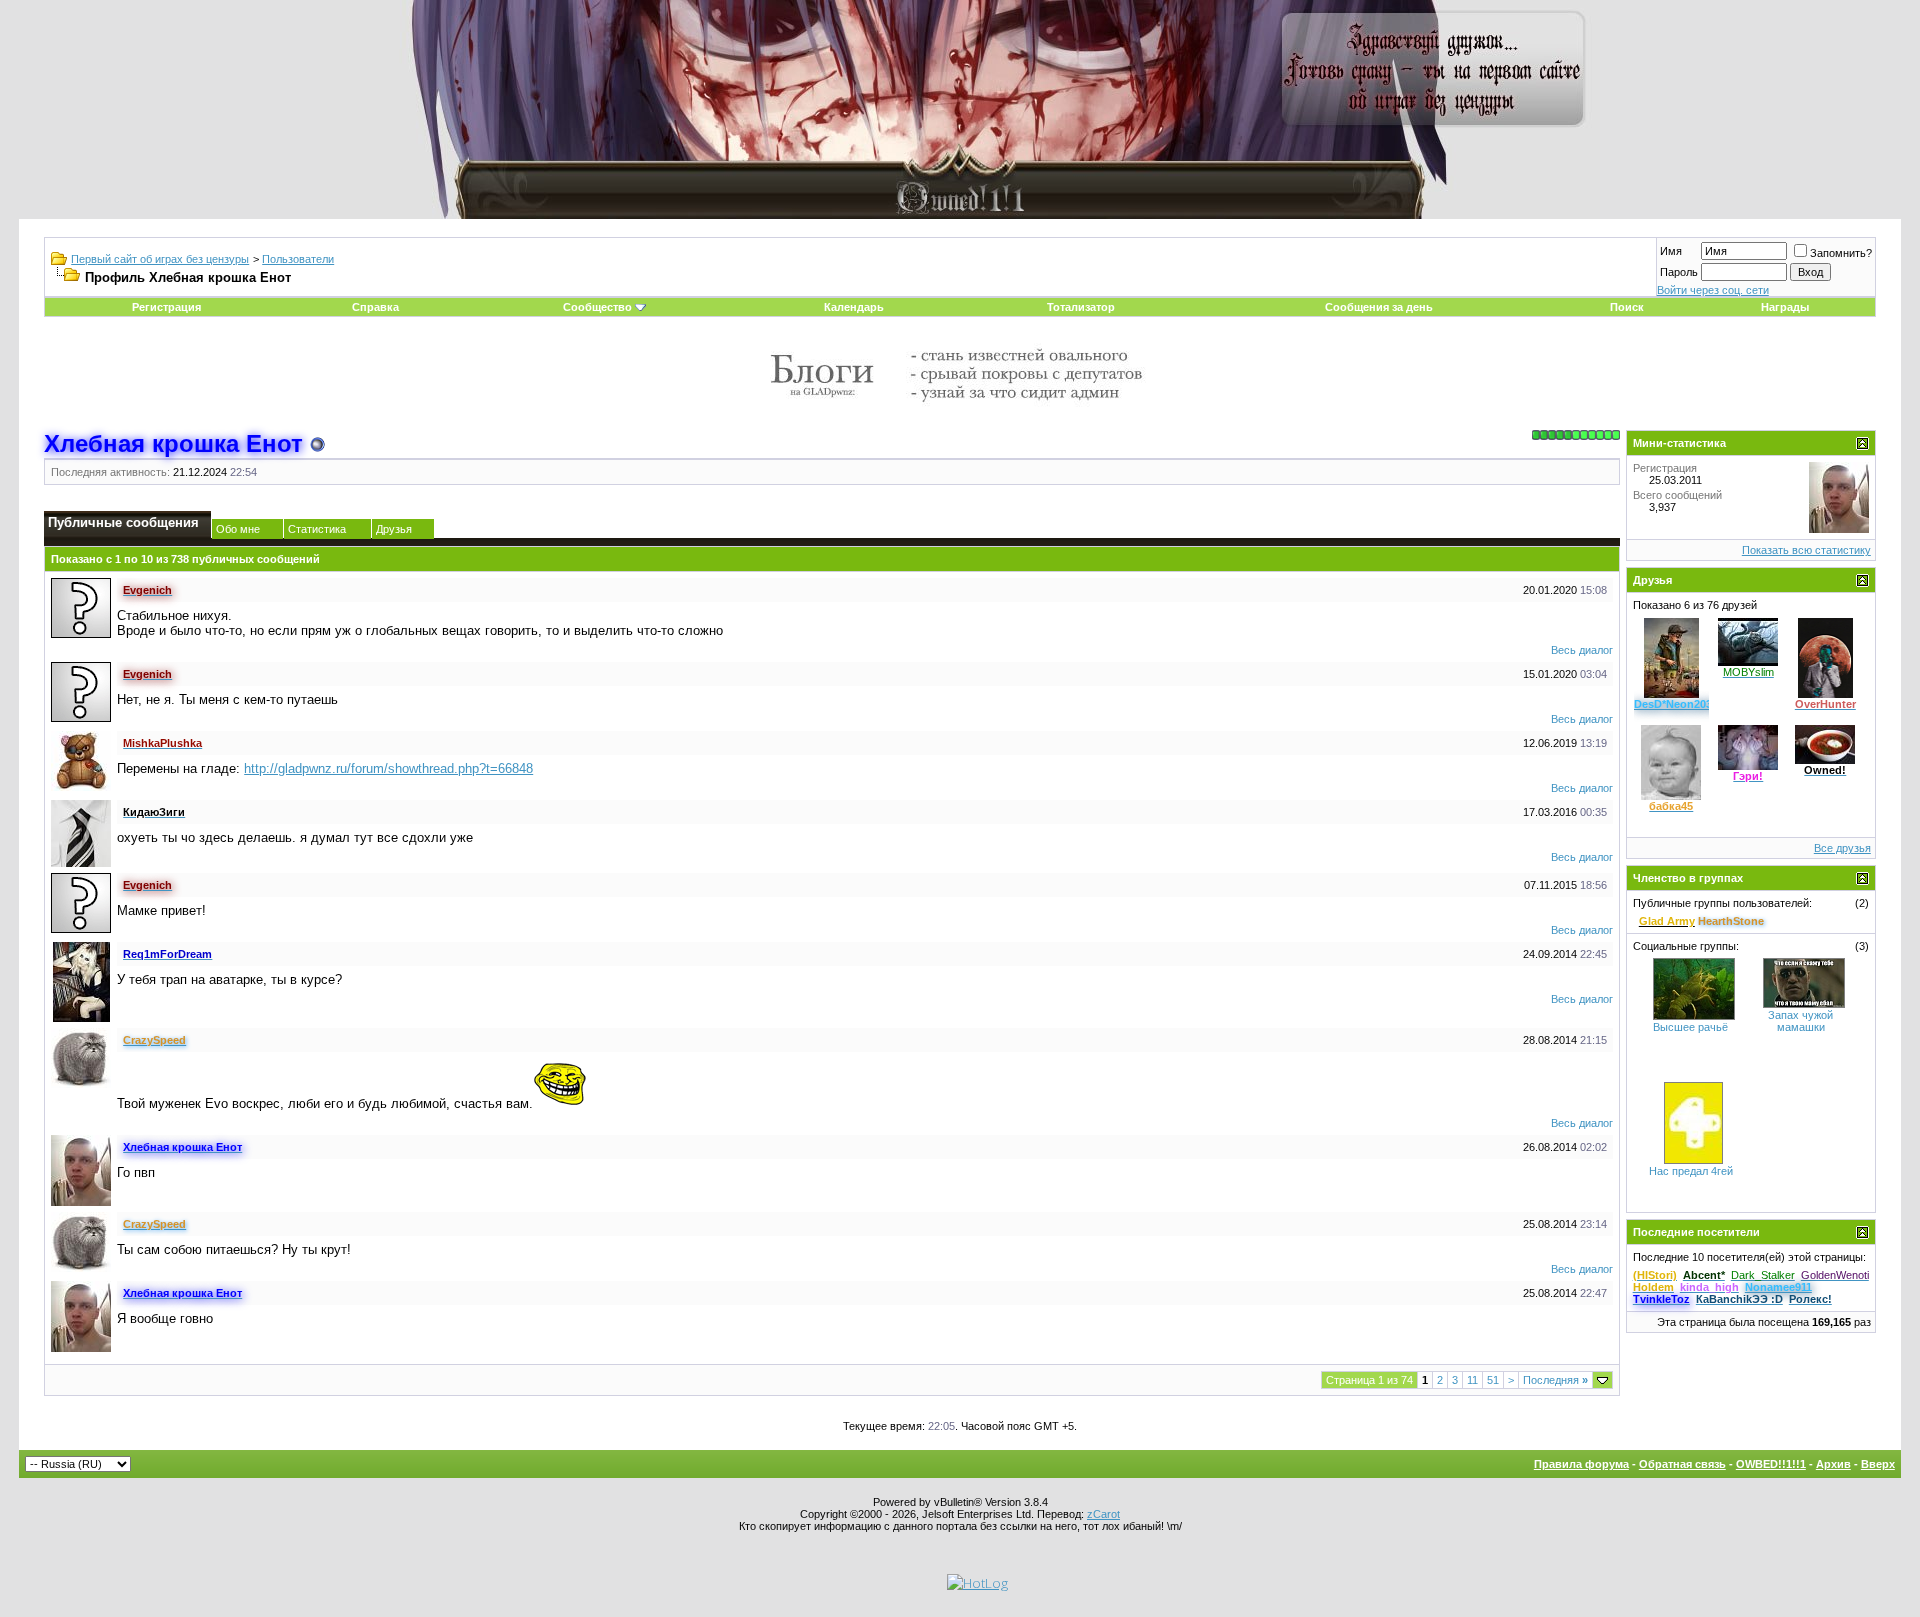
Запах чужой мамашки (1800, 1021)
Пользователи (298, 259)
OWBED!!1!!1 (1771, 1464)
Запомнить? (1841, 253)
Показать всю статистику (1806, 550)
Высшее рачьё (1690, 1027)
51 (1493, 1380)
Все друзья (1842, 848)
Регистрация (166, 307)
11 (1472, 1380)
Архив (1833, 1464)
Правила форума (1581, 1464)
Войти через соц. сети (1713, 290)
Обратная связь (1682, 1464)
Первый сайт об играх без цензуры (160, 259)
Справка (375, 307)
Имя (1671, 251)
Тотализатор (1081, 307)
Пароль (1679, 272)
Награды (1785, 307)
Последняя (1555, 1380)
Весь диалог (1582, 650)
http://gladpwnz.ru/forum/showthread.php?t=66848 (388, 768)
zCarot (1103, 1514)
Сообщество (597, 307)
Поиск (1627, 307)
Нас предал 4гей (1691, 1171)
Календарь (854, 307)
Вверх (1878, 1464)
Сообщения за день (1379, 307)
